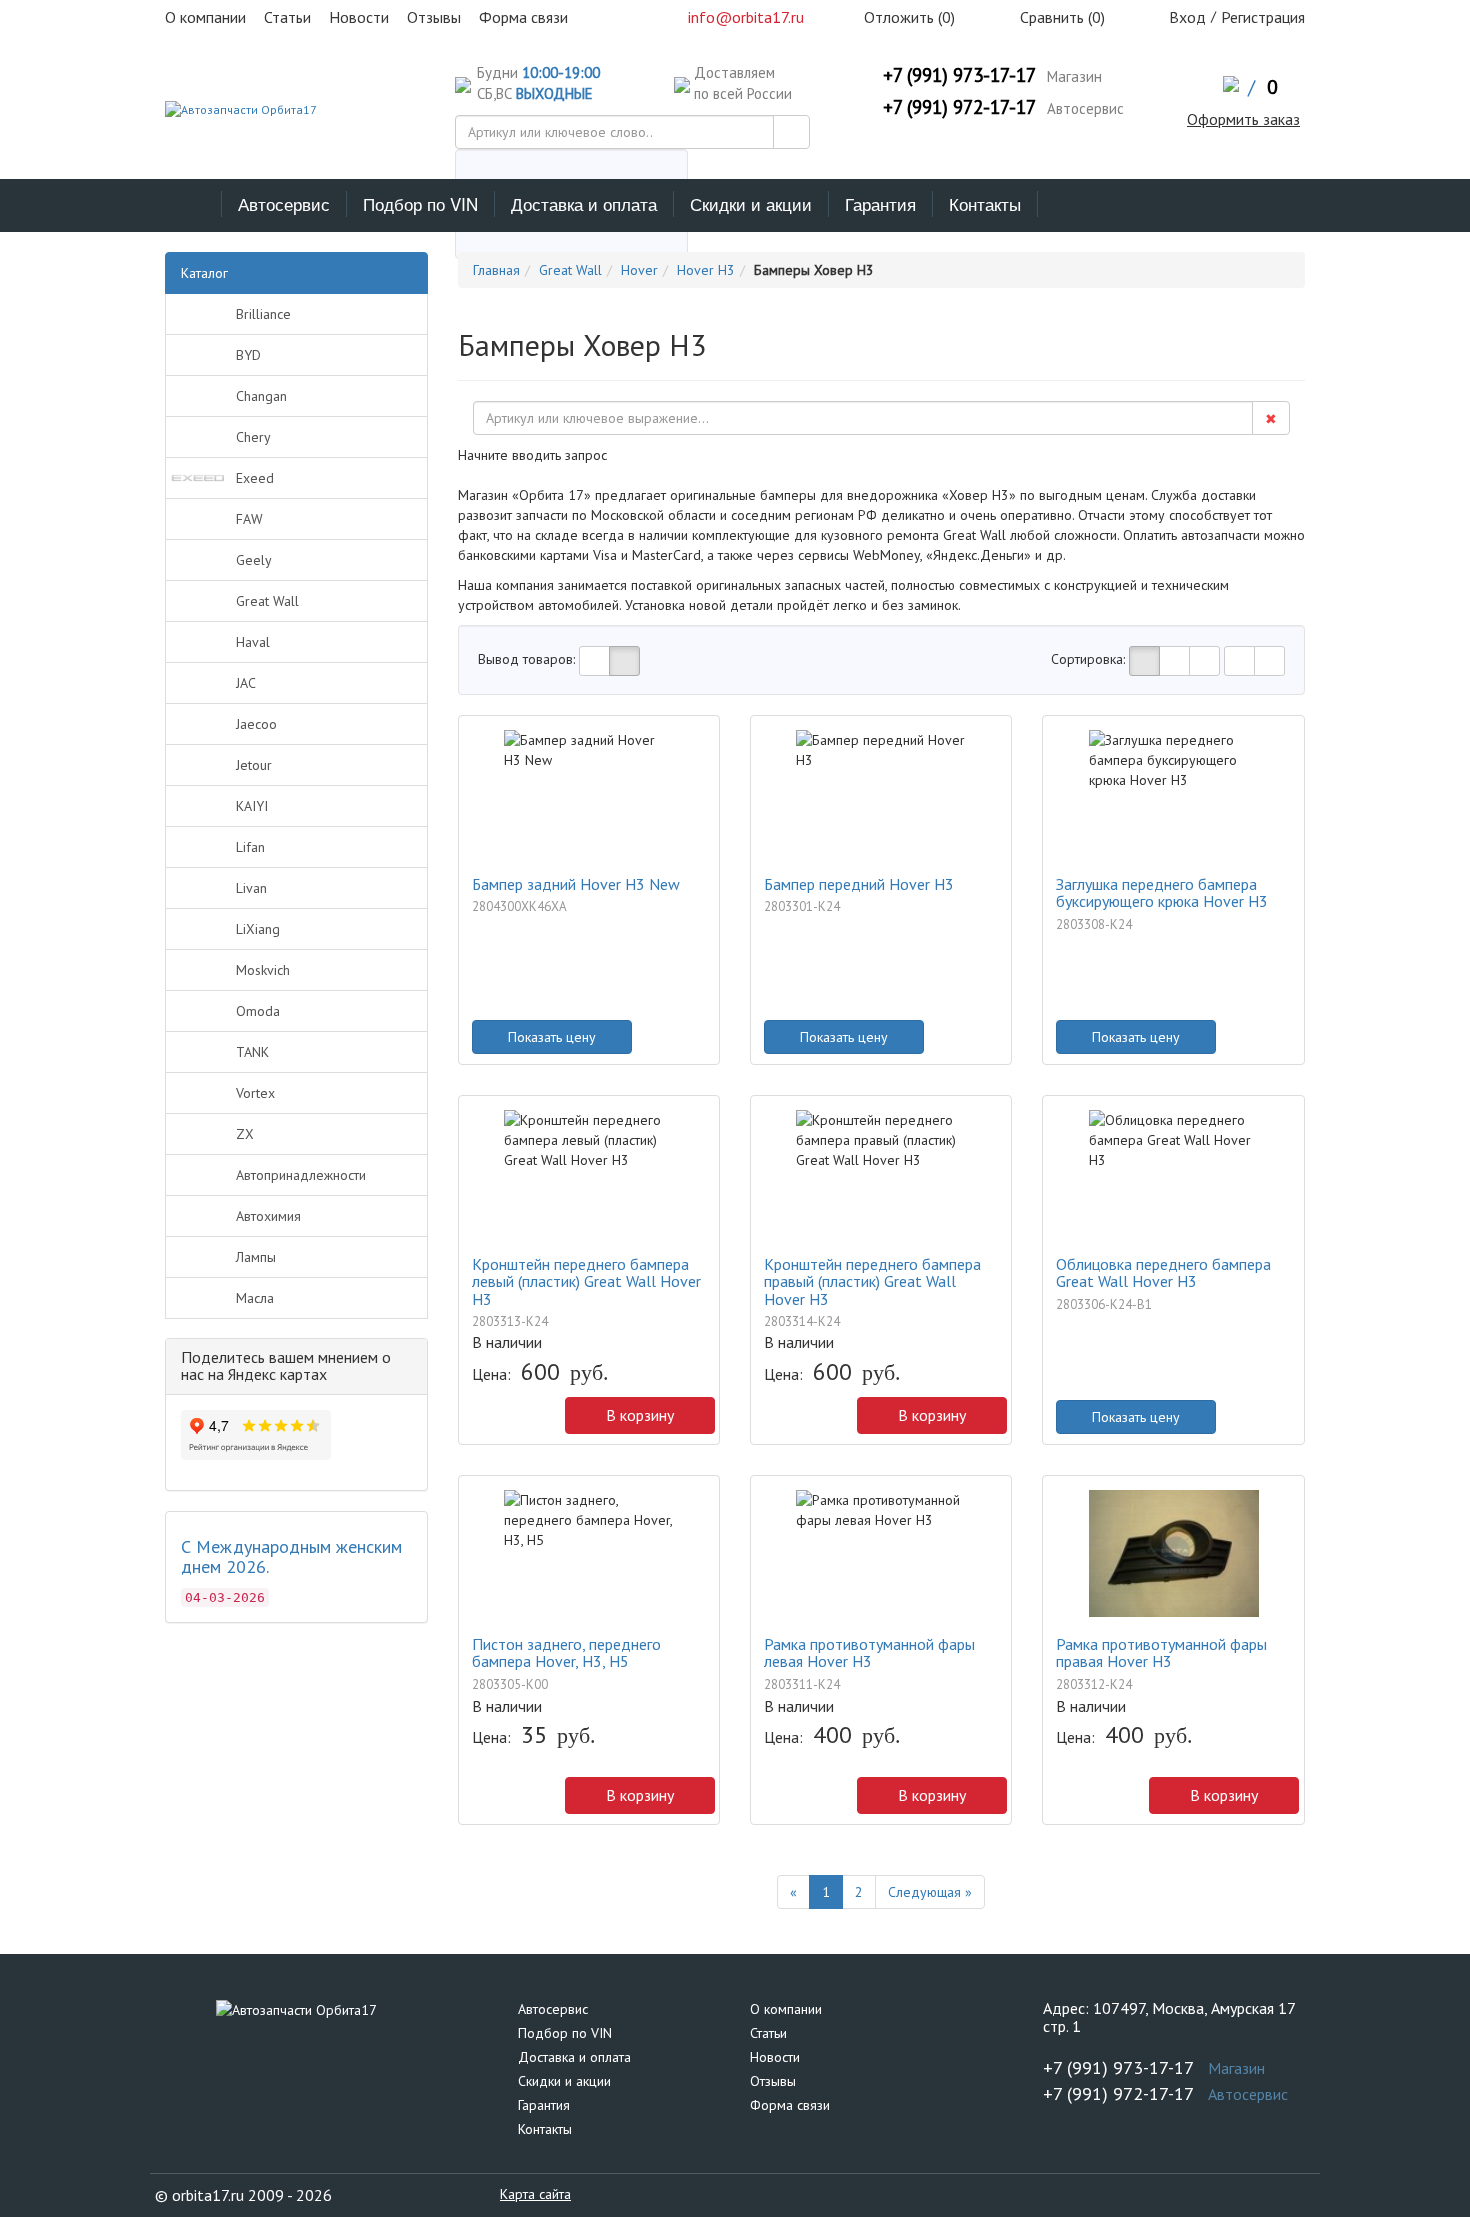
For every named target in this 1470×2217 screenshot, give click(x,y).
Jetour (254, 765)
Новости (775, 2057)
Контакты (985, 203)
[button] (482, 1420)
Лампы (256, 1257)
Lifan (250, 847)
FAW (249, 519)
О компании (786, 2009)
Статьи (768, 2033)
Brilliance (263, 314)
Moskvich (263, 970)
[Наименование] (1174, 661)
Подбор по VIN (420, 203)
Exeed (255, 478)
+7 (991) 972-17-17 (959, 107)
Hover (639, 270)
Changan (261, 396)
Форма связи (790, 2105)
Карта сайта (535, 2194)
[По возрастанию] (1239, 661)
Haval (253, 642)
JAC (246, 683)
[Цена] (1204, 661)
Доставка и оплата (584, 203)
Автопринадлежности (301, 1175)
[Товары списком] (594, 661)
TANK (252, 1052)
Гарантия (880, 203)
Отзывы (773, 2081)
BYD (248, 355)
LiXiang (258, 929)
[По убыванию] (1269, 661)
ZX (245, 1134)
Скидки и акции (751, 203)
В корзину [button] (640, 1415)
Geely (254, 560)
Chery (253, 437)
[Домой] (193, 204)
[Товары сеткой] (624, 661)
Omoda (258, 1011)
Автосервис (284, 203)
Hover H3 (706, 270)
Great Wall (267, 601)
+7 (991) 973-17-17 (959, 75)
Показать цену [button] (552, 1037)
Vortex (255, 1093)
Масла (255, 1298)
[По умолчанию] (1144, 661)
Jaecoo (256, 724)
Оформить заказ (1243, 119)
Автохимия (268, 1216)
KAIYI (252, 806)
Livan (251, 888)
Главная (496, 270)
